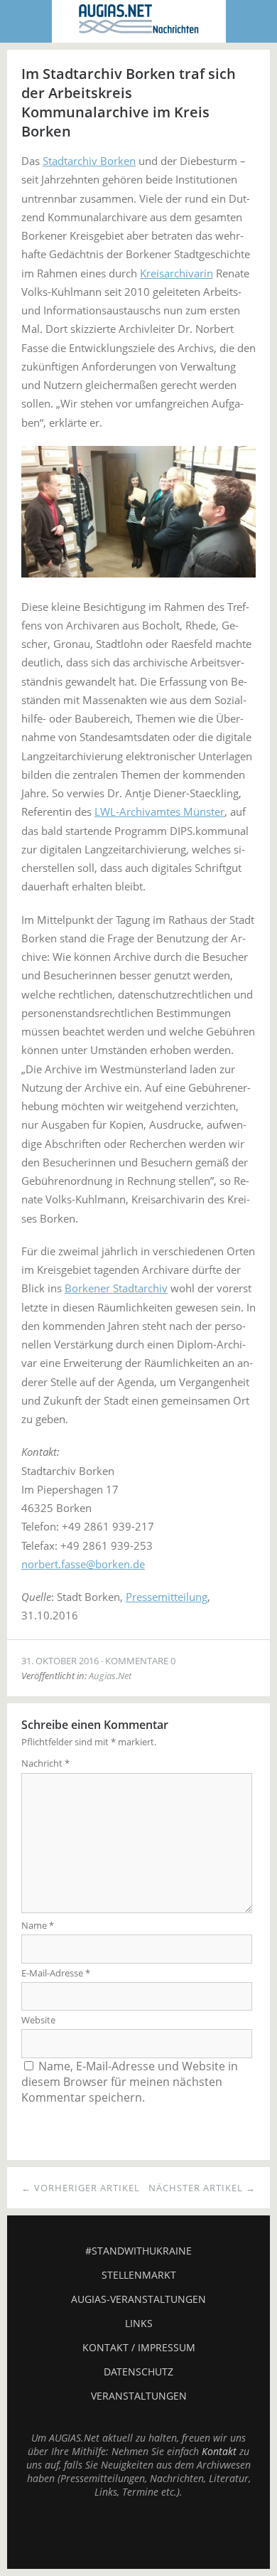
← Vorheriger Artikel (81, 2188)
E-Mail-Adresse (56, 1973)
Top (138, 2533)
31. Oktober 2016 (60, 1661)
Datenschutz (138, 2372)
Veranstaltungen (139, 2396)
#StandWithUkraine (138, 2251)
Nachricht (45, 1763)
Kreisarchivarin (176, 273)
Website (38, 2020)
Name (38, 1925)
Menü (26, 21)
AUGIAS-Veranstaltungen (138, 2299)
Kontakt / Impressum (139, 2347)
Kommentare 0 (140, 1661)
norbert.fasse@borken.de (83, 1564)
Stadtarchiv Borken (89, 161)
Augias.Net (110, 1676)
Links (139, 2323)
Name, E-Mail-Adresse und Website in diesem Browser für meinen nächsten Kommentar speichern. (130, 2082)
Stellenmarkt (139, 2275)
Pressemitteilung (167, 1597)
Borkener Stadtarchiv (116, 1288)
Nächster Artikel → (202, 2188)
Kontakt (219, 2451)
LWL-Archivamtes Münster (159, 811)
